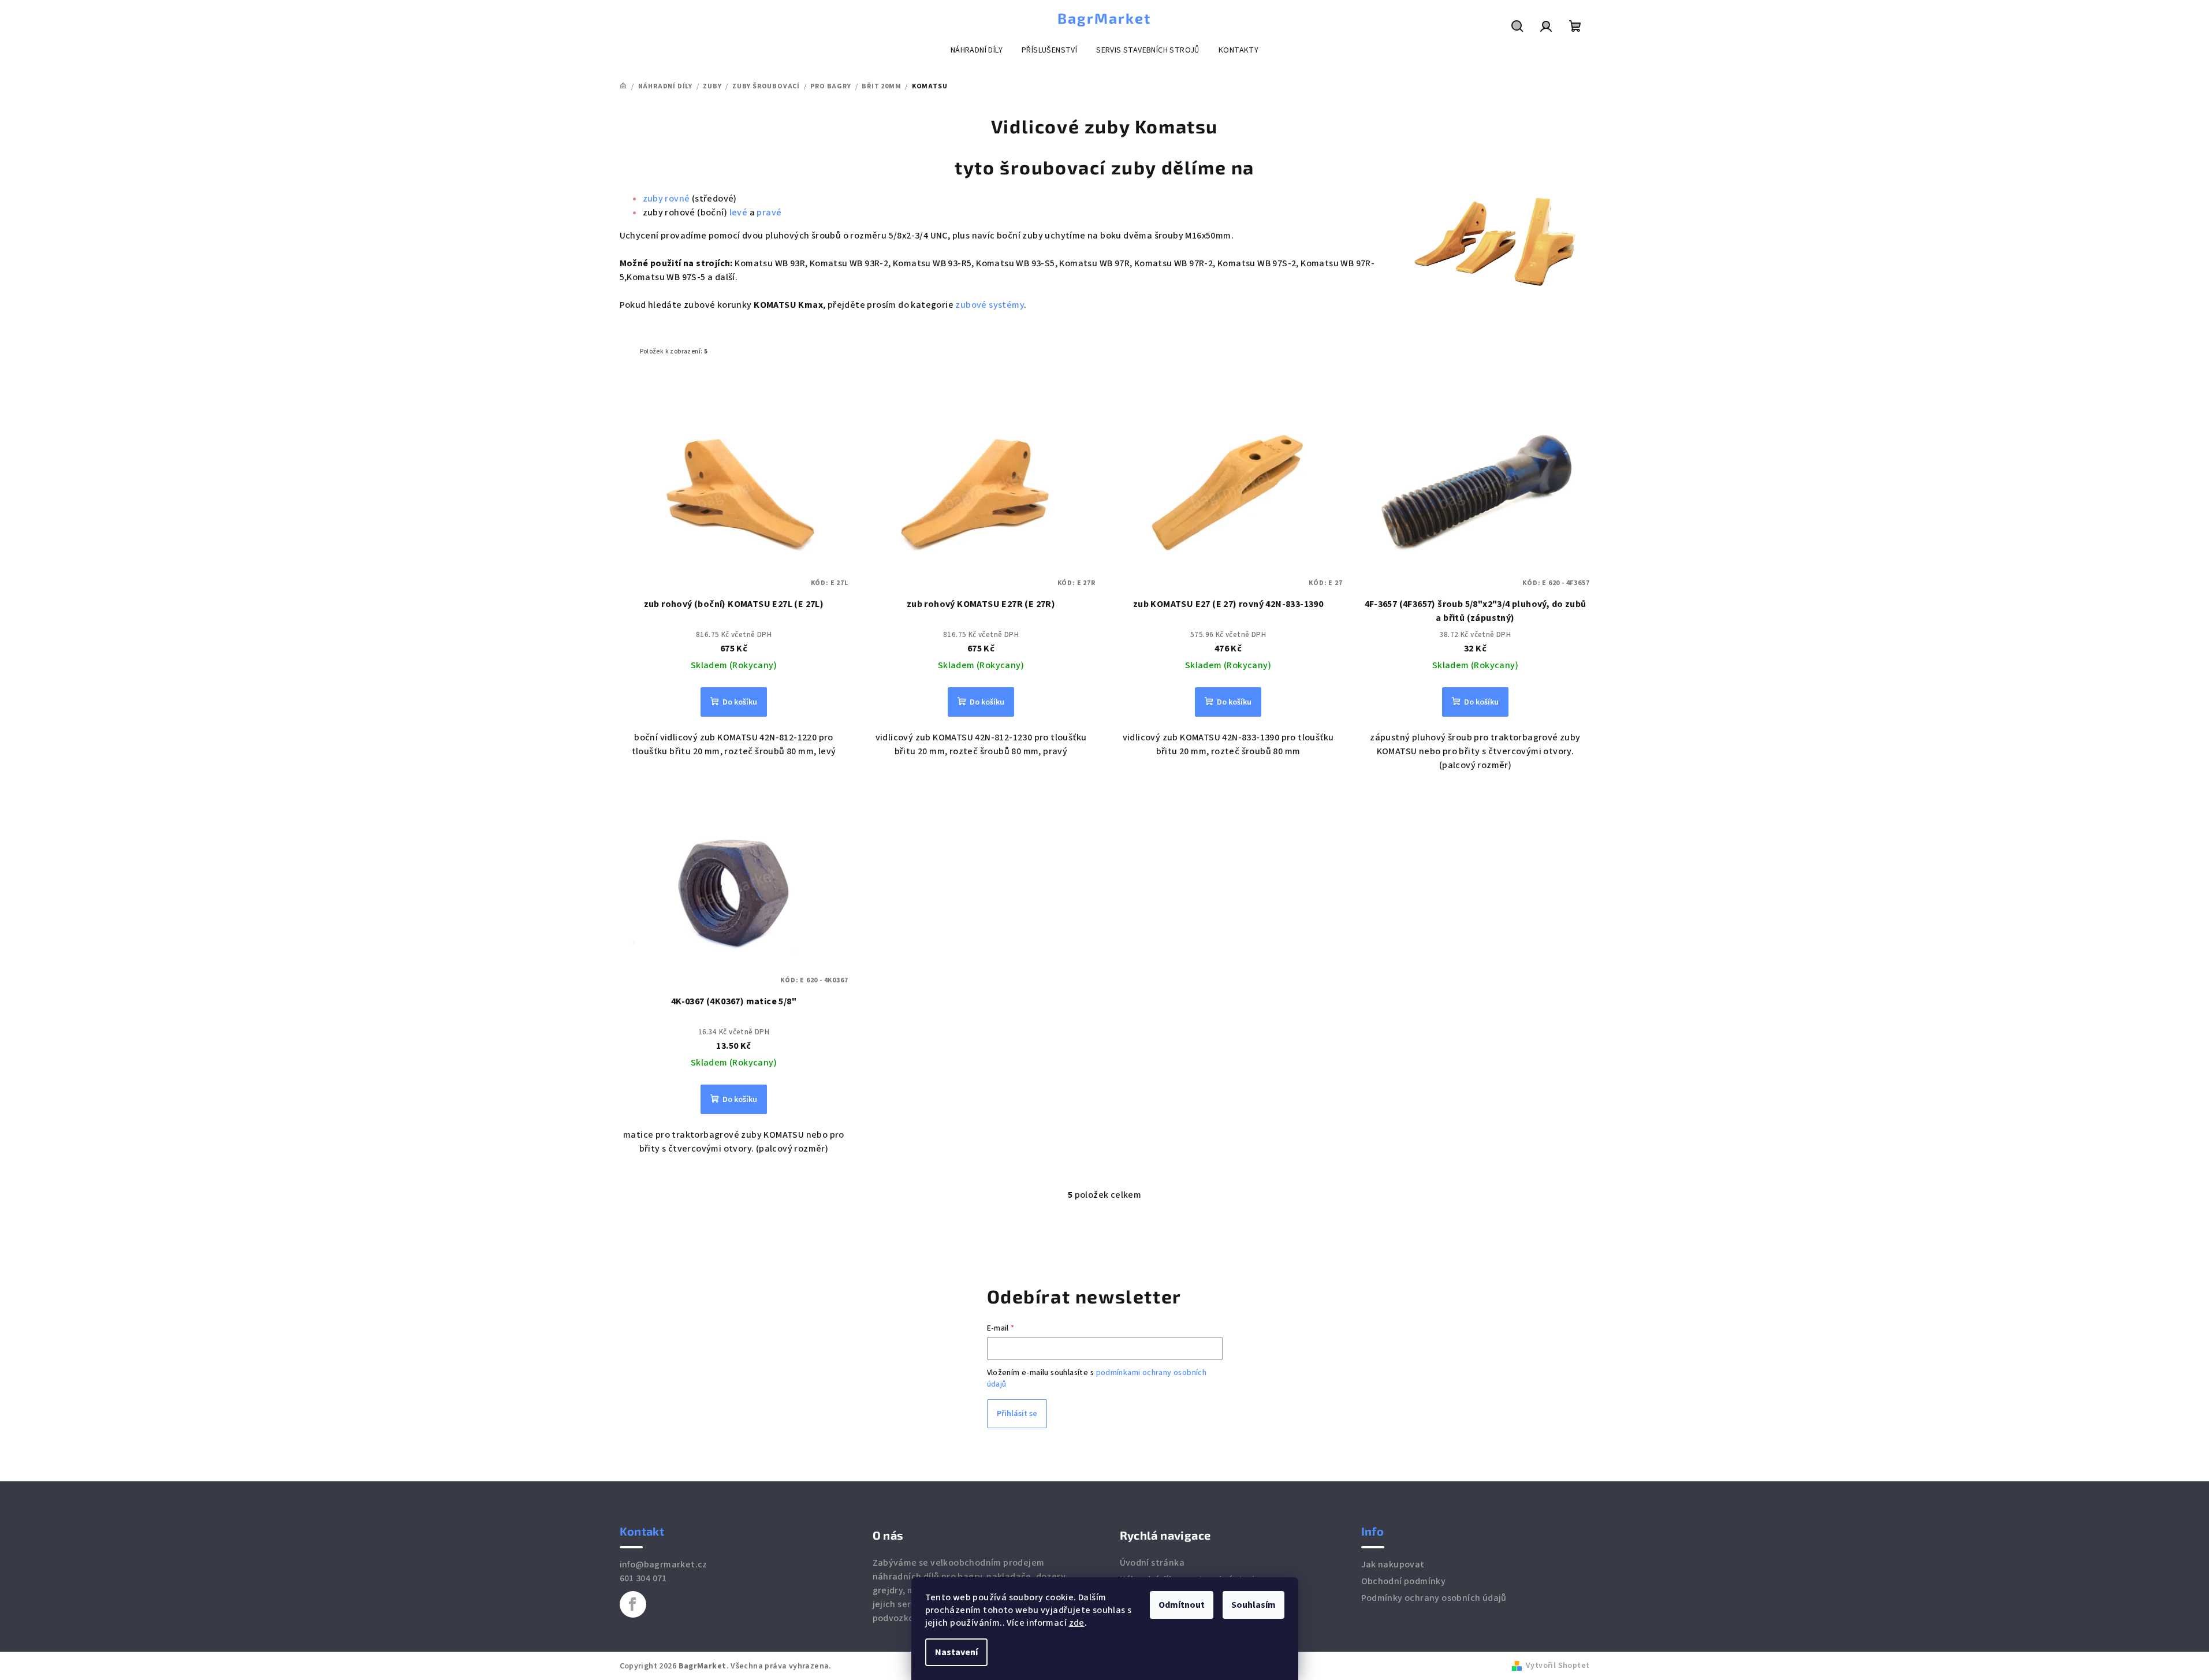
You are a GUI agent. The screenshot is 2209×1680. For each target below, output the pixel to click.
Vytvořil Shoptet (1558, 1666)
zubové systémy (990, 305)
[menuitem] (977, 50)
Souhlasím (1253, 1605)
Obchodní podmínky (1404, 1581)
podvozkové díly (907, 1618)
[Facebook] (633, 1604)
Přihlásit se (1017, 1414)
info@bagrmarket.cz (664, 1564)
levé (739, 213)
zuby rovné (666, 199)
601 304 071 (643, 1578)
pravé (769, 213)
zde (1077, 1623)
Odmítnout (1182, 1605)
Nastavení (956, 1652)
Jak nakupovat (1393, 1564)
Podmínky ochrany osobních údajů (1434, 1598)
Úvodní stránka (1152, 1563)
